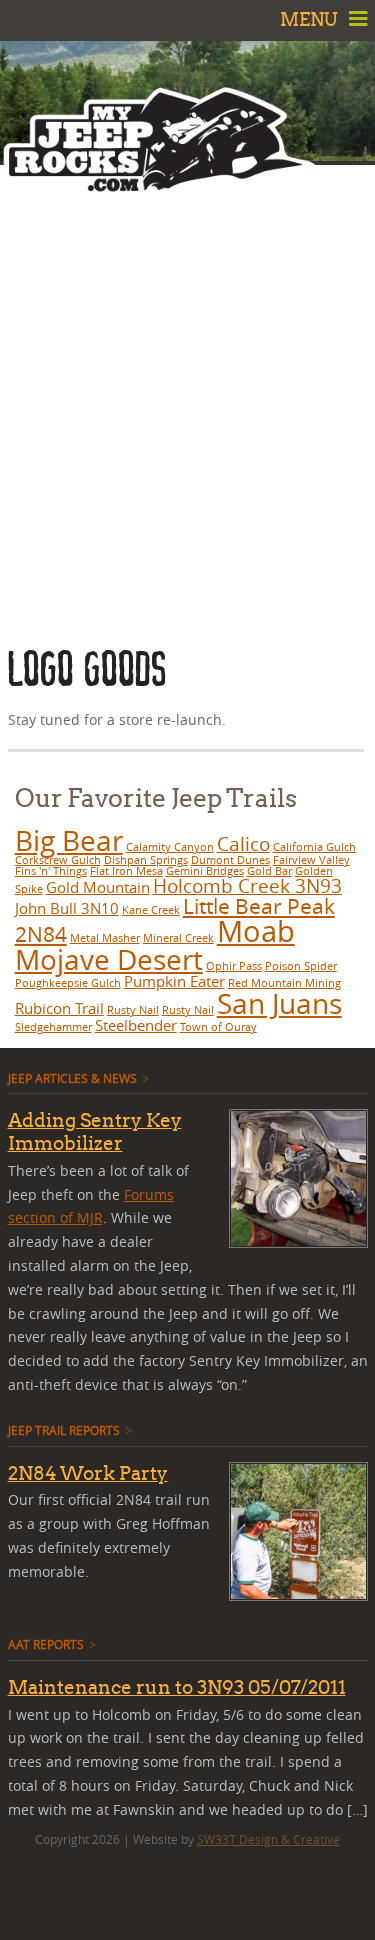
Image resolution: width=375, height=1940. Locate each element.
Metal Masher (105, 938)
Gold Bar (269, 871)
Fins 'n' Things (51, 871)
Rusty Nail (133, 1010)
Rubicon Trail (59, 1008)
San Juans (279, 1003)
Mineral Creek (178, 938)
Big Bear (69, 840)
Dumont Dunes (230, 860)
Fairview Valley (311, 860)
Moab (256, 931)
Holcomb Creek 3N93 (247, 885)
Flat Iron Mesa (126, 871)
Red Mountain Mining (284, 983)
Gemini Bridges (205, 871)
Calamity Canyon (170, 847)
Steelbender (136, 1025)
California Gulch (314, 847)
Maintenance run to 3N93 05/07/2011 (177, 1687)
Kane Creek (151, 910)
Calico (243, 843)
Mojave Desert (109, 959)
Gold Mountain (98, 887)
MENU (311, 19)
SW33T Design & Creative (268, 1839)
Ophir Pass (234, 966)
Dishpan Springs (146, 860)
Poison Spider (301, 966)
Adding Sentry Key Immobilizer (95, 1131)
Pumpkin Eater (174, 981)
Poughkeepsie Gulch (68, 983)
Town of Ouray (218, 1027)
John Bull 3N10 (67, 908)
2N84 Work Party (88, 1473)
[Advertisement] (187, 402)
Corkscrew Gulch (58, 860)
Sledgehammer (53, 1027)
